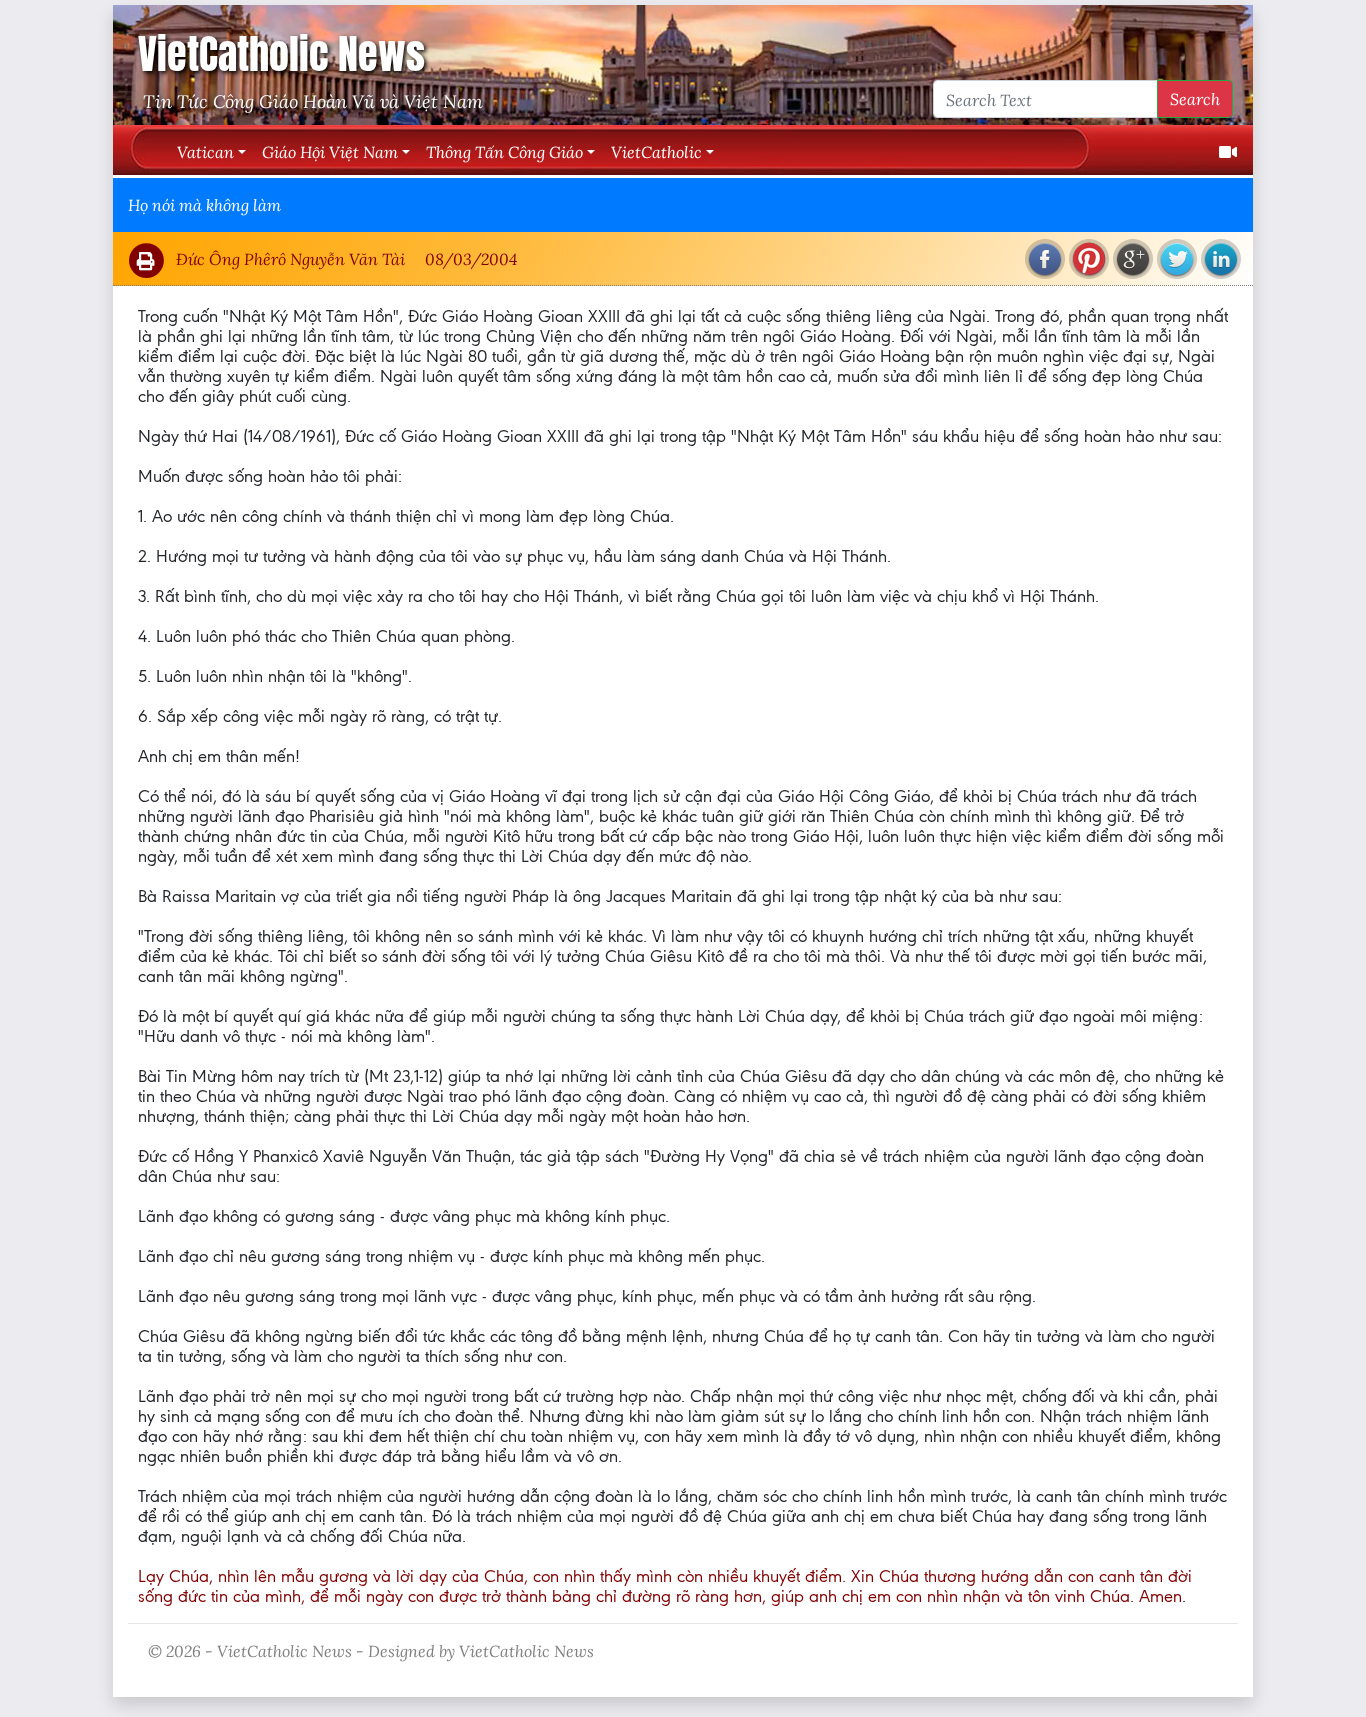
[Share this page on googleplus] (1133, 259)
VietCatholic (656, 151)
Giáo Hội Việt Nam (330, 151)
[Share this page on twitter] (1177, 259)
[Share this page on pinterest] (1089, 259)
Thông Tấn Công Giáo (504, 151)
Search (1195, 98)
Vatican (205, 151)
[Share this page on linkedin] (1221, 259)
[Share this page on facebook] (1045, 259)
